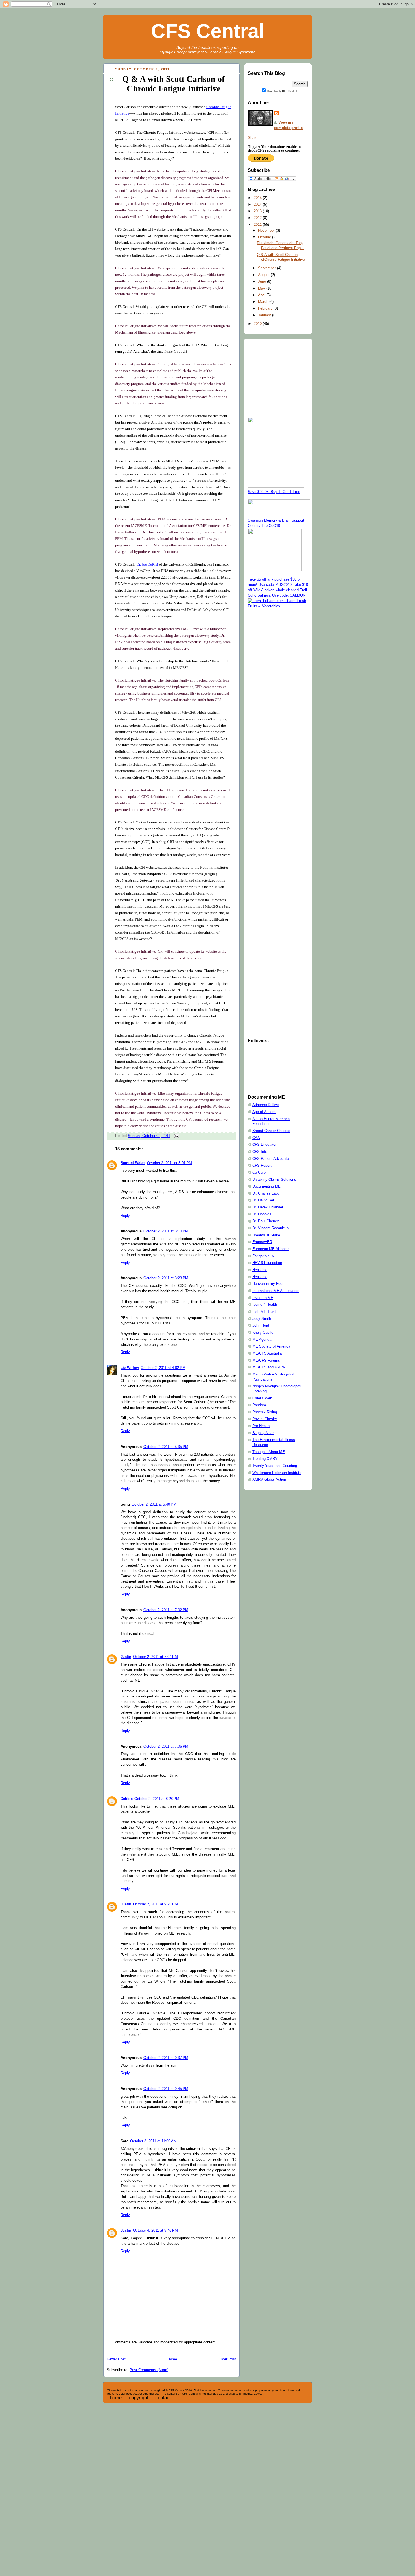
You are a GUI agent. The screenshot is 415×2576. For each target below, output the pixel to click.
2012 (258, 218)
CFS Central (208, 31)
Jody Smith (262, 1319)
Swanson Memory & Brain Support (276, 520)
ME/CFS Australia (267, 1353)
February (266, 308)
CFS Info (260, 1152)
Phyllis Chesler (265, 1419)
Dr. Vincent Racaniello (270, 1228)
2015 (258, 198)
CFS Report (262, 1166)
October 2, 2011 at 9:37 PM (166, 2058)
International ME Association (276, 1291)
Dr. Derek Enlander (268, 1207)
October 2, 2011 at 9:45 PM (166, 2089)
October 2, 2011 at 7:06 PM (166, 1747)
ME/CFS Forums (266, 1361)
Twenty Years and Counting (275, 1466)
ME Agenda (262, 1340)
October (265, 237)
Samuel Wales (133, 1163)
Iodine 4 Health (265, 1305)
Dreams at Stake (266, 1235)
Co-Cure (259, 1173)
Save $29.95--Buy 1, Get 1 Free (274, 492)
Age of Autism (264, 1112)
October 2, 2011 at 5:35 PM (166, 1447)
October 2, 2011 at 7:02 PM (166, 1610)
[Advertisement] (270, 698)
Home (172, 2359)
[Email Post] (176, 1136)
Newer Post (116, 2359)
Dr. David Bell (264, 1200)
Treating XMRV (265, 1459)
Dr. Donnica (262, 1214)
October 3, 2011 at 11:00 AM (153, 2141)
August (264, 275)
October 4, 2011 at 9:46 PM (155, 2231)
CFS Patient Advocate (271, 1159)
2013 (258, 211)
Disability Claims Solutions (274, 1180)
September (267, 268)
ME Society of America (271, 1346)
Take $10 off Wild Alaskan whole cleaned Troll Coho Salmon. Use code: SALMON (278, 590)
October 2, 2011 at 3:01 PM (170, 1163)
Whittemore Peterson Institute (277, 1473)
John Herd (261, 1326)
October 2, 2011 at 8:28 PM (157, 1799)
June (263, 282)
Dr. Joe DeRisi (147, 564)
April (262, 295)
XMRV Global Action (269, 1480)
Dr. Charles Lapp (266, 1193)
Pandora (259, 1405)
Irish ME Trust (264, 1312)
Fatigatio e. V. (264, 1256)
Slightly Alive (263, 1433)
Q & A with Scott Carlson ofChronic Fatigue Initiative (173, 84)
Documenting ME (267, 1186)
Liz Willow (130, 1368)
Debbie (127, 1799)
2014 (258, 205)
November (267, 231)
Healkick (259, 1270)
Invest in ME (263, 1298)
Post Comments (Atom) (149, 2370)
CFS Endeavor (264, 1145)
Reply (125, 1216)
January (265, 315)
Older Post (227, 2359)
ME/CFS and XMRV (269, 1367)
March (264, 302)
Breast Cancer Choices (271, 1131)
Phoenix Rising (265, 1412)
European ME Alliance (270, 1249)
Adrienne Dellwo (266, 1105)
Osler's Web (262, 1398)
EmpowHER (262, 1242)
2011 (258, 225)
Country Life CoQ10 (264, 526)
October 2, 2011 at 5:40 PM (154, 1504)
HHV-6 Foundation (267, 1263)
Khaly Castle (263, 1333)
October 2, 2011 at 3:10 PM (166, 1231)
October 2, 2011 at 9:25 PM (155, 1904)
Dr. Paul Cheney (266, 1221)
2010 (258, 324)
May (262, 288)
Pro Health (261, 1426)
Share (253, 138)
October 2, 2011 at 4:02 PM (163, 1368)
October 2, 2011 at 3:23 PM (166, 1278)
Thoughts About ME (269, 1452)
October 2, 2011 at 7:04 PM (155, 1657)
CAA (256, 1138)
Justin (126, 1657)
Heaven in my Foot (268, 1284)
